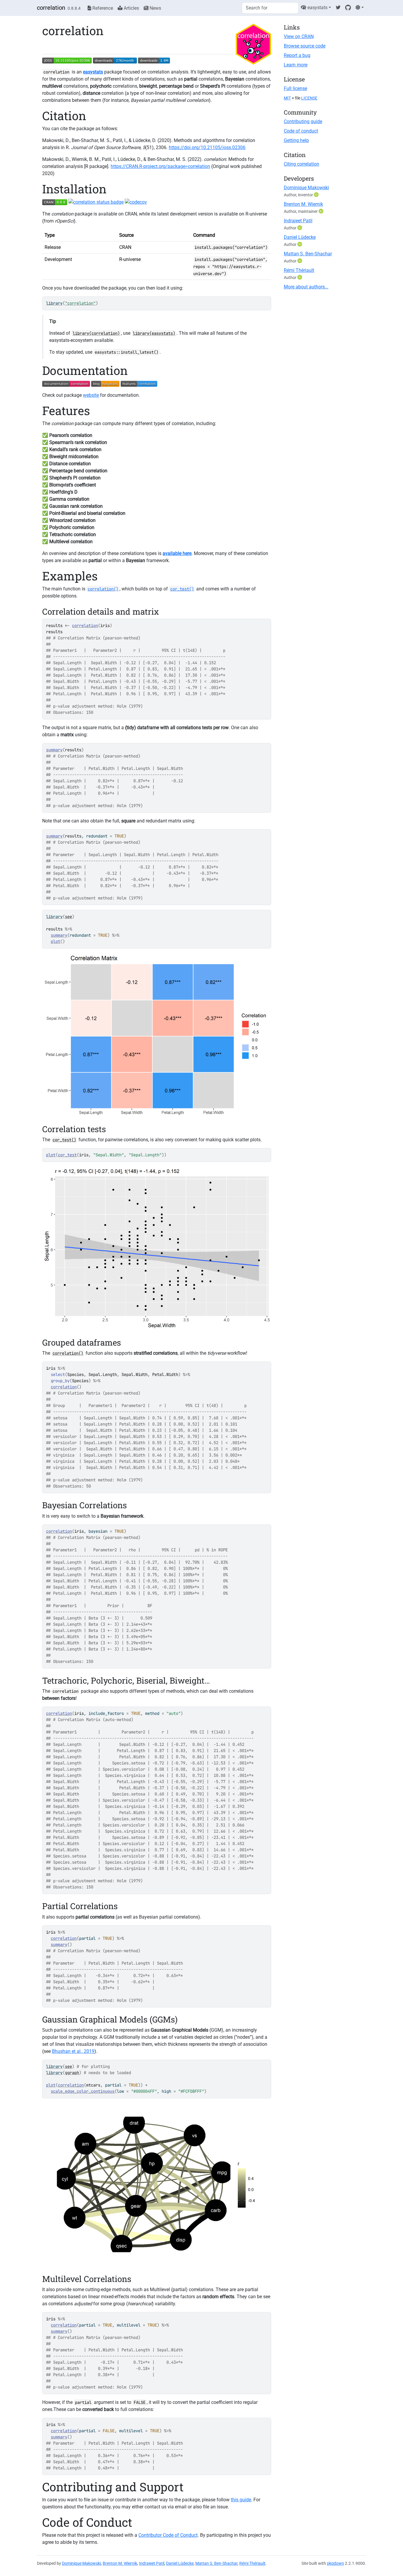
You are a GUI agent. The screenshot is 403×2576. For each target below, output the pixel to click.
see (68, 917)
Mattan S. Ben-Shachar (308, 254)
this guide (241, 2500)
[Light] (360, 8)
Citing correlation (302, 164)
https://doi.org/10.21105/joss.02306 (207, 147)
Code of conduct (301, 131)
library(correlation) (96, 333)
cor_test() (64, 1140)
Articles (131, 8)
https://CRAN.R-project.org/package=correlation (160, 166)
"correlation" (80, 303)
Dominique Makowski (306, 188)
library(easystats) (154, 333)
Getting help (296, 140)
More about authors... (306, 287)
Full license (295, 88)
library (54, 303)
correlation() (68, 1353)
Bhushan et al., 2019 (73, 2051)
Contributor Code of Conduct (168, 2535)
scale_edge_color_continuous (83, 2091)
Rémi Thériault (299, 270)
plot (55, 941)
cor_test (67, 1155)
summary (54, 750)
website (91, 395)
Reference (102, 8)
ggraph (72, 2073)
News (155, 8)
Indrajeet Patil (298, 221)
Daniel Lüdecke (300, 237)
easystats (317, 8)
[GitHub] (348, 8)
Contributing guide (303, 121)
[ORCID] (317, 195)
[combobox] (270, 8)
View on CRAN (299, 36)
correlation (51, 8)
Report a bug (297, 55)
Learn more (296, 65)
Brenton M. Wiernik (303, 204)
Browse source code (305, 46)
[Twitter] (338, 8)
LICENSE (309, 98)
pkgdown (335, 2563)
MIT (287, 98)
